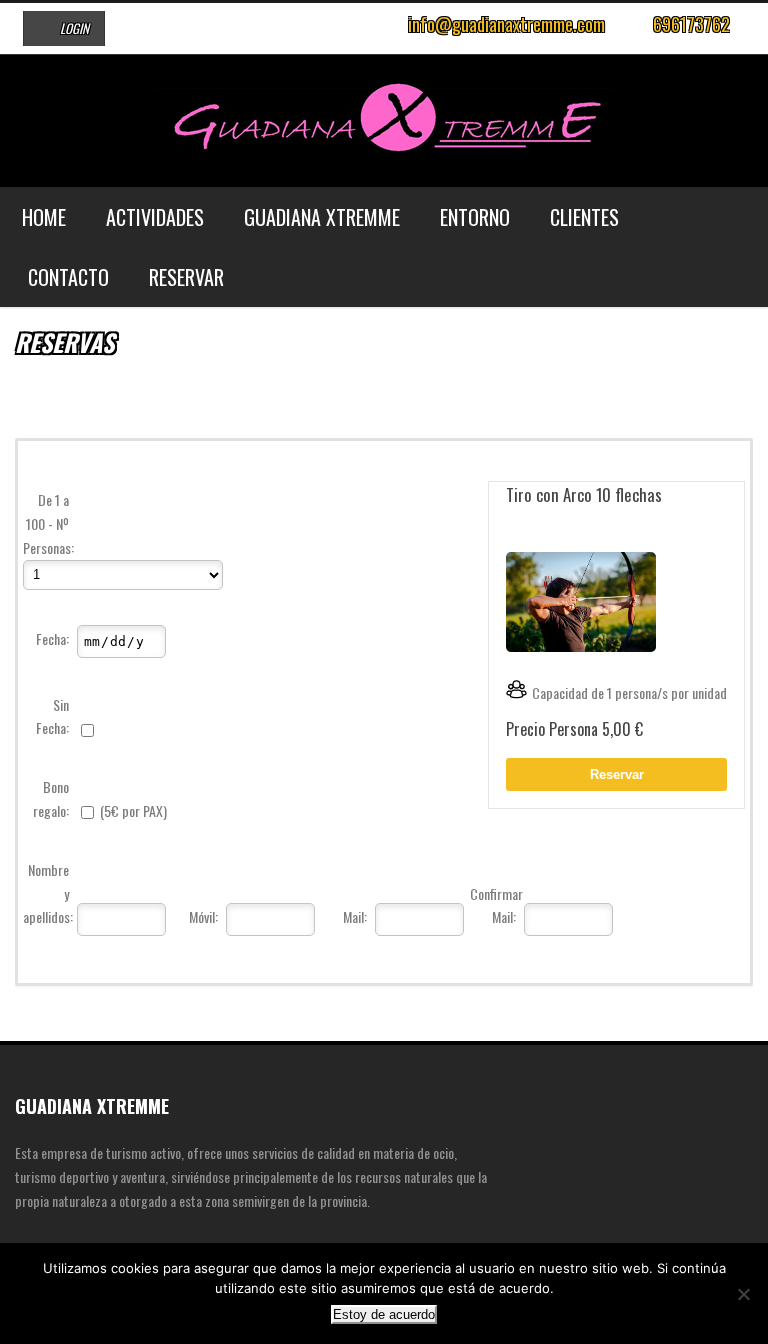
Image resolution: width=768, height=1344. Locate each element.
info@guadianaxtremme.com (506, 24)
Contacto (68, 277)
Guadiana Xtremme (322, 217)
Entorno (475, 217)
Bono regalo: (51, 798)
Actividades (155, 217)
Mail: (355, 916)
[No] (743, 1294)
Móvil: (203, 916)
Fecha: (52, 638)
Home (44, 217)
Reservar (186, 277)
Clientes (584, 217)
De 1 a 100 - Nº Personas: (48, 523)
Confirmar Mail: (495, 905)
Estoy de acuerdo (384, 1314)
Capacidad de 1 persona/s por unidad (629, 692)
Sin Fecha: (52, 716)
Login (74, 28)
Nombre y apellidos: (48, 893)
